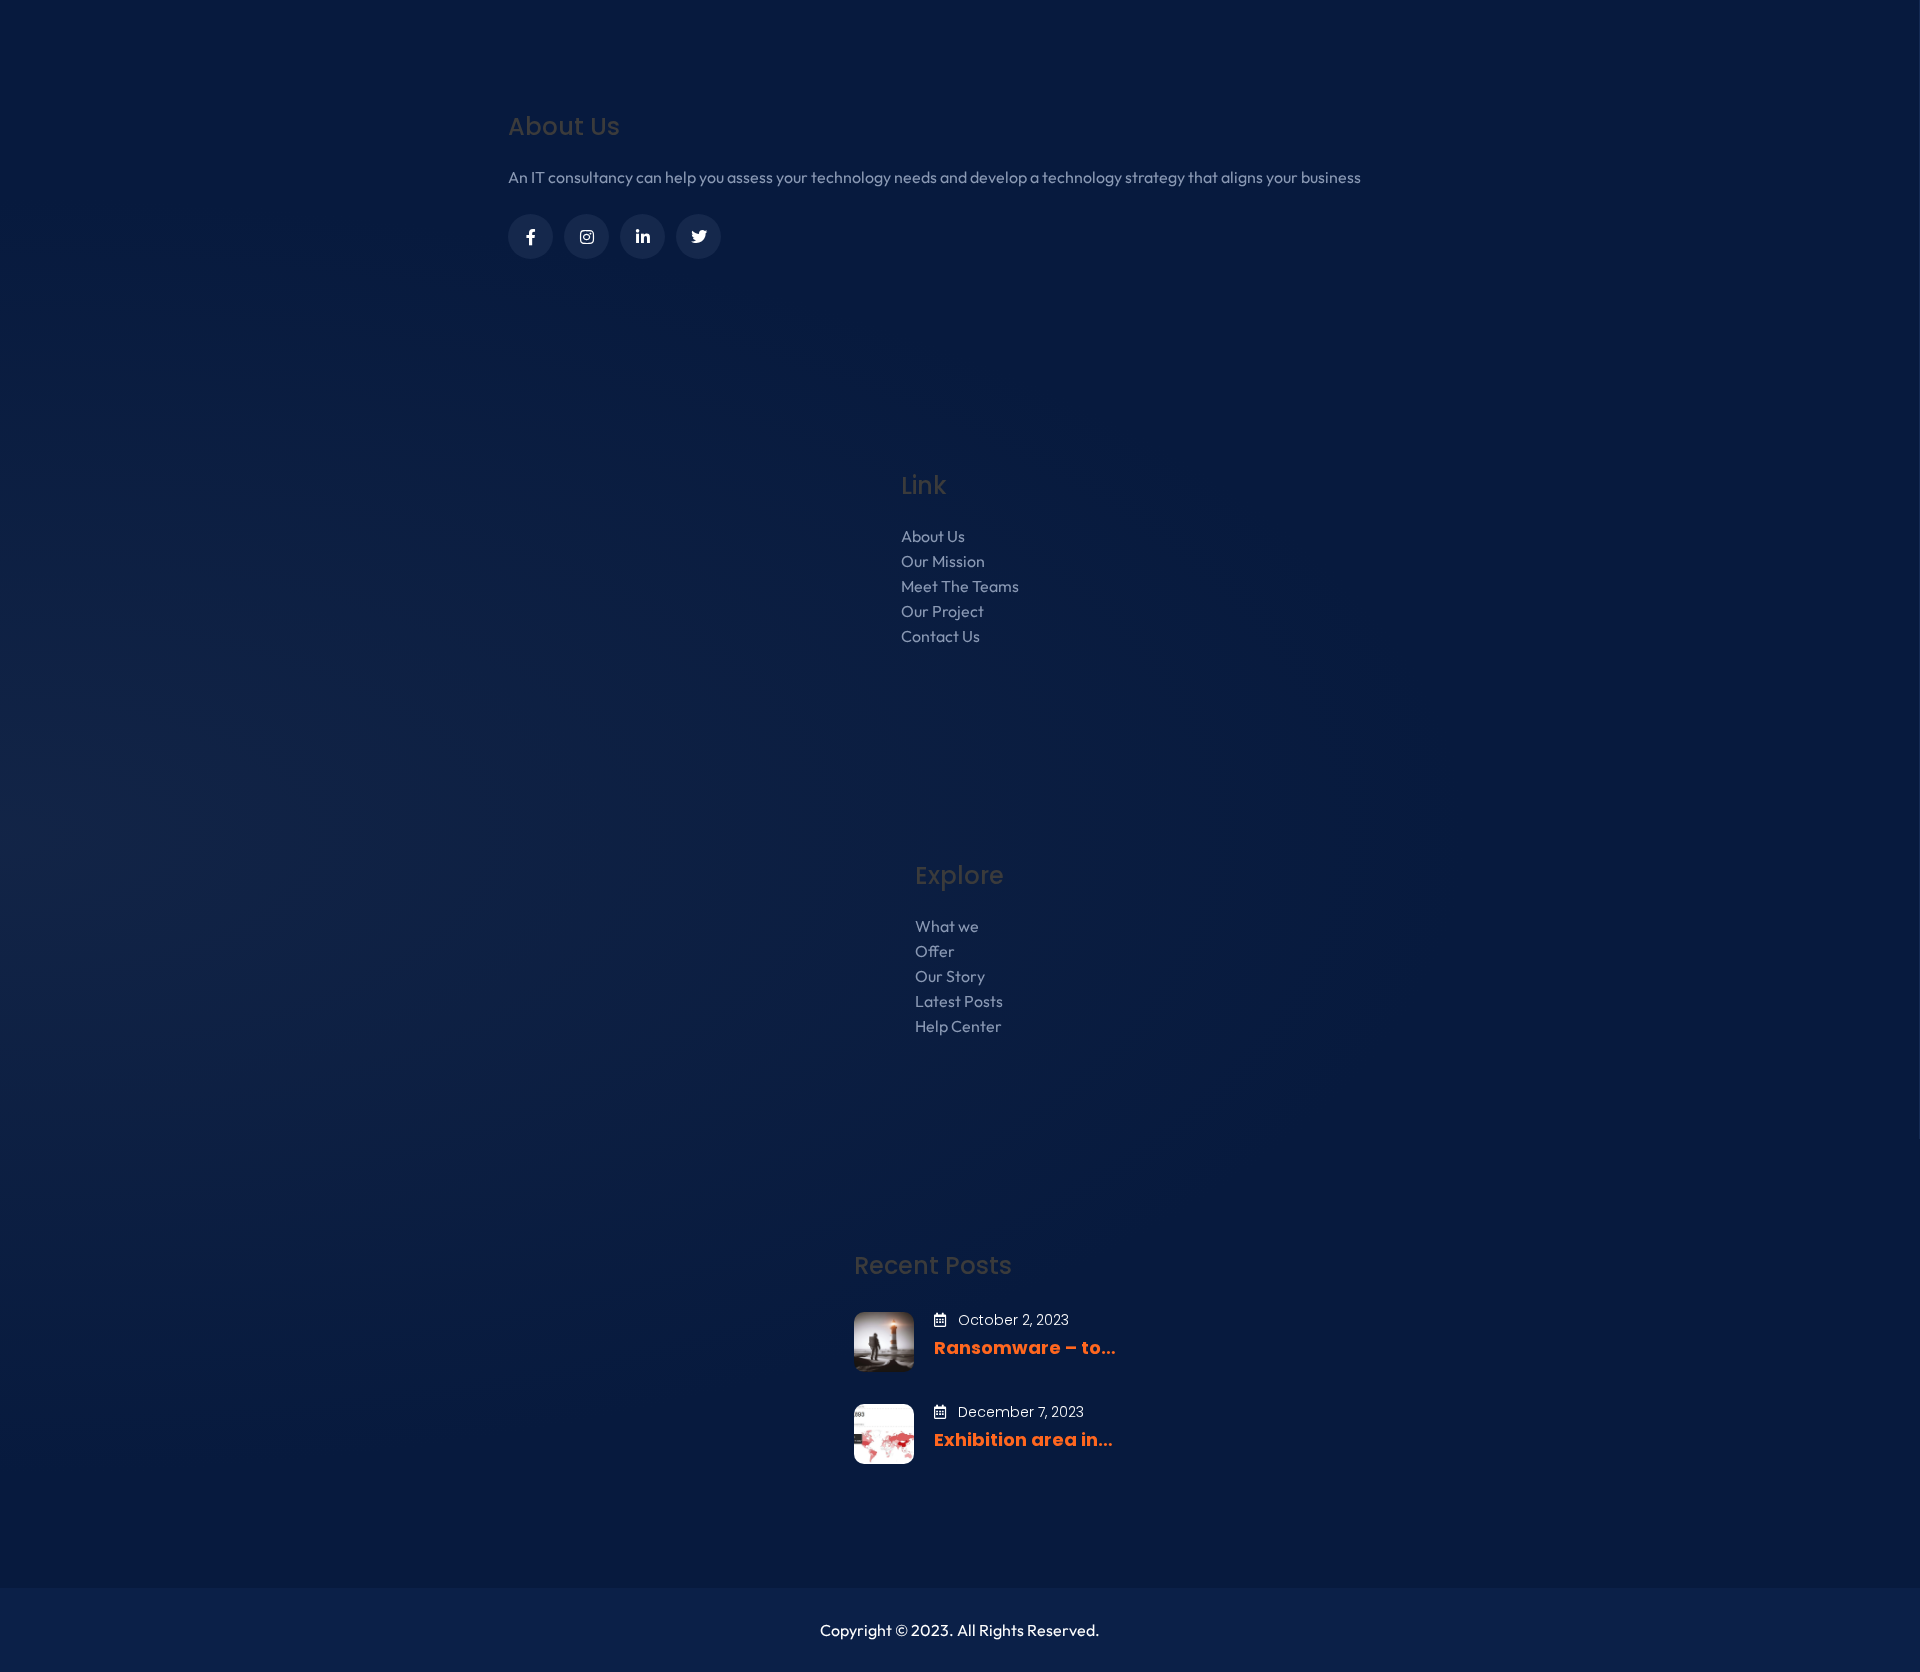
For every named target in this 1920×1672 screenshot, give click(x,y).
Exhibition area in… (1023, 1439)
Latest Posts (959, 1001)
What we (947, 926)
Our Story (950, 976)
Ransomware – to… (1025, 1347)
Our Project (942, 611)
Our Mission (943, 561)
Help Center (958, 1026)
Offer (935, 951)
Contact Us (940, 636)
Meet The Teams (960, 586)
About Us (933, 536)
